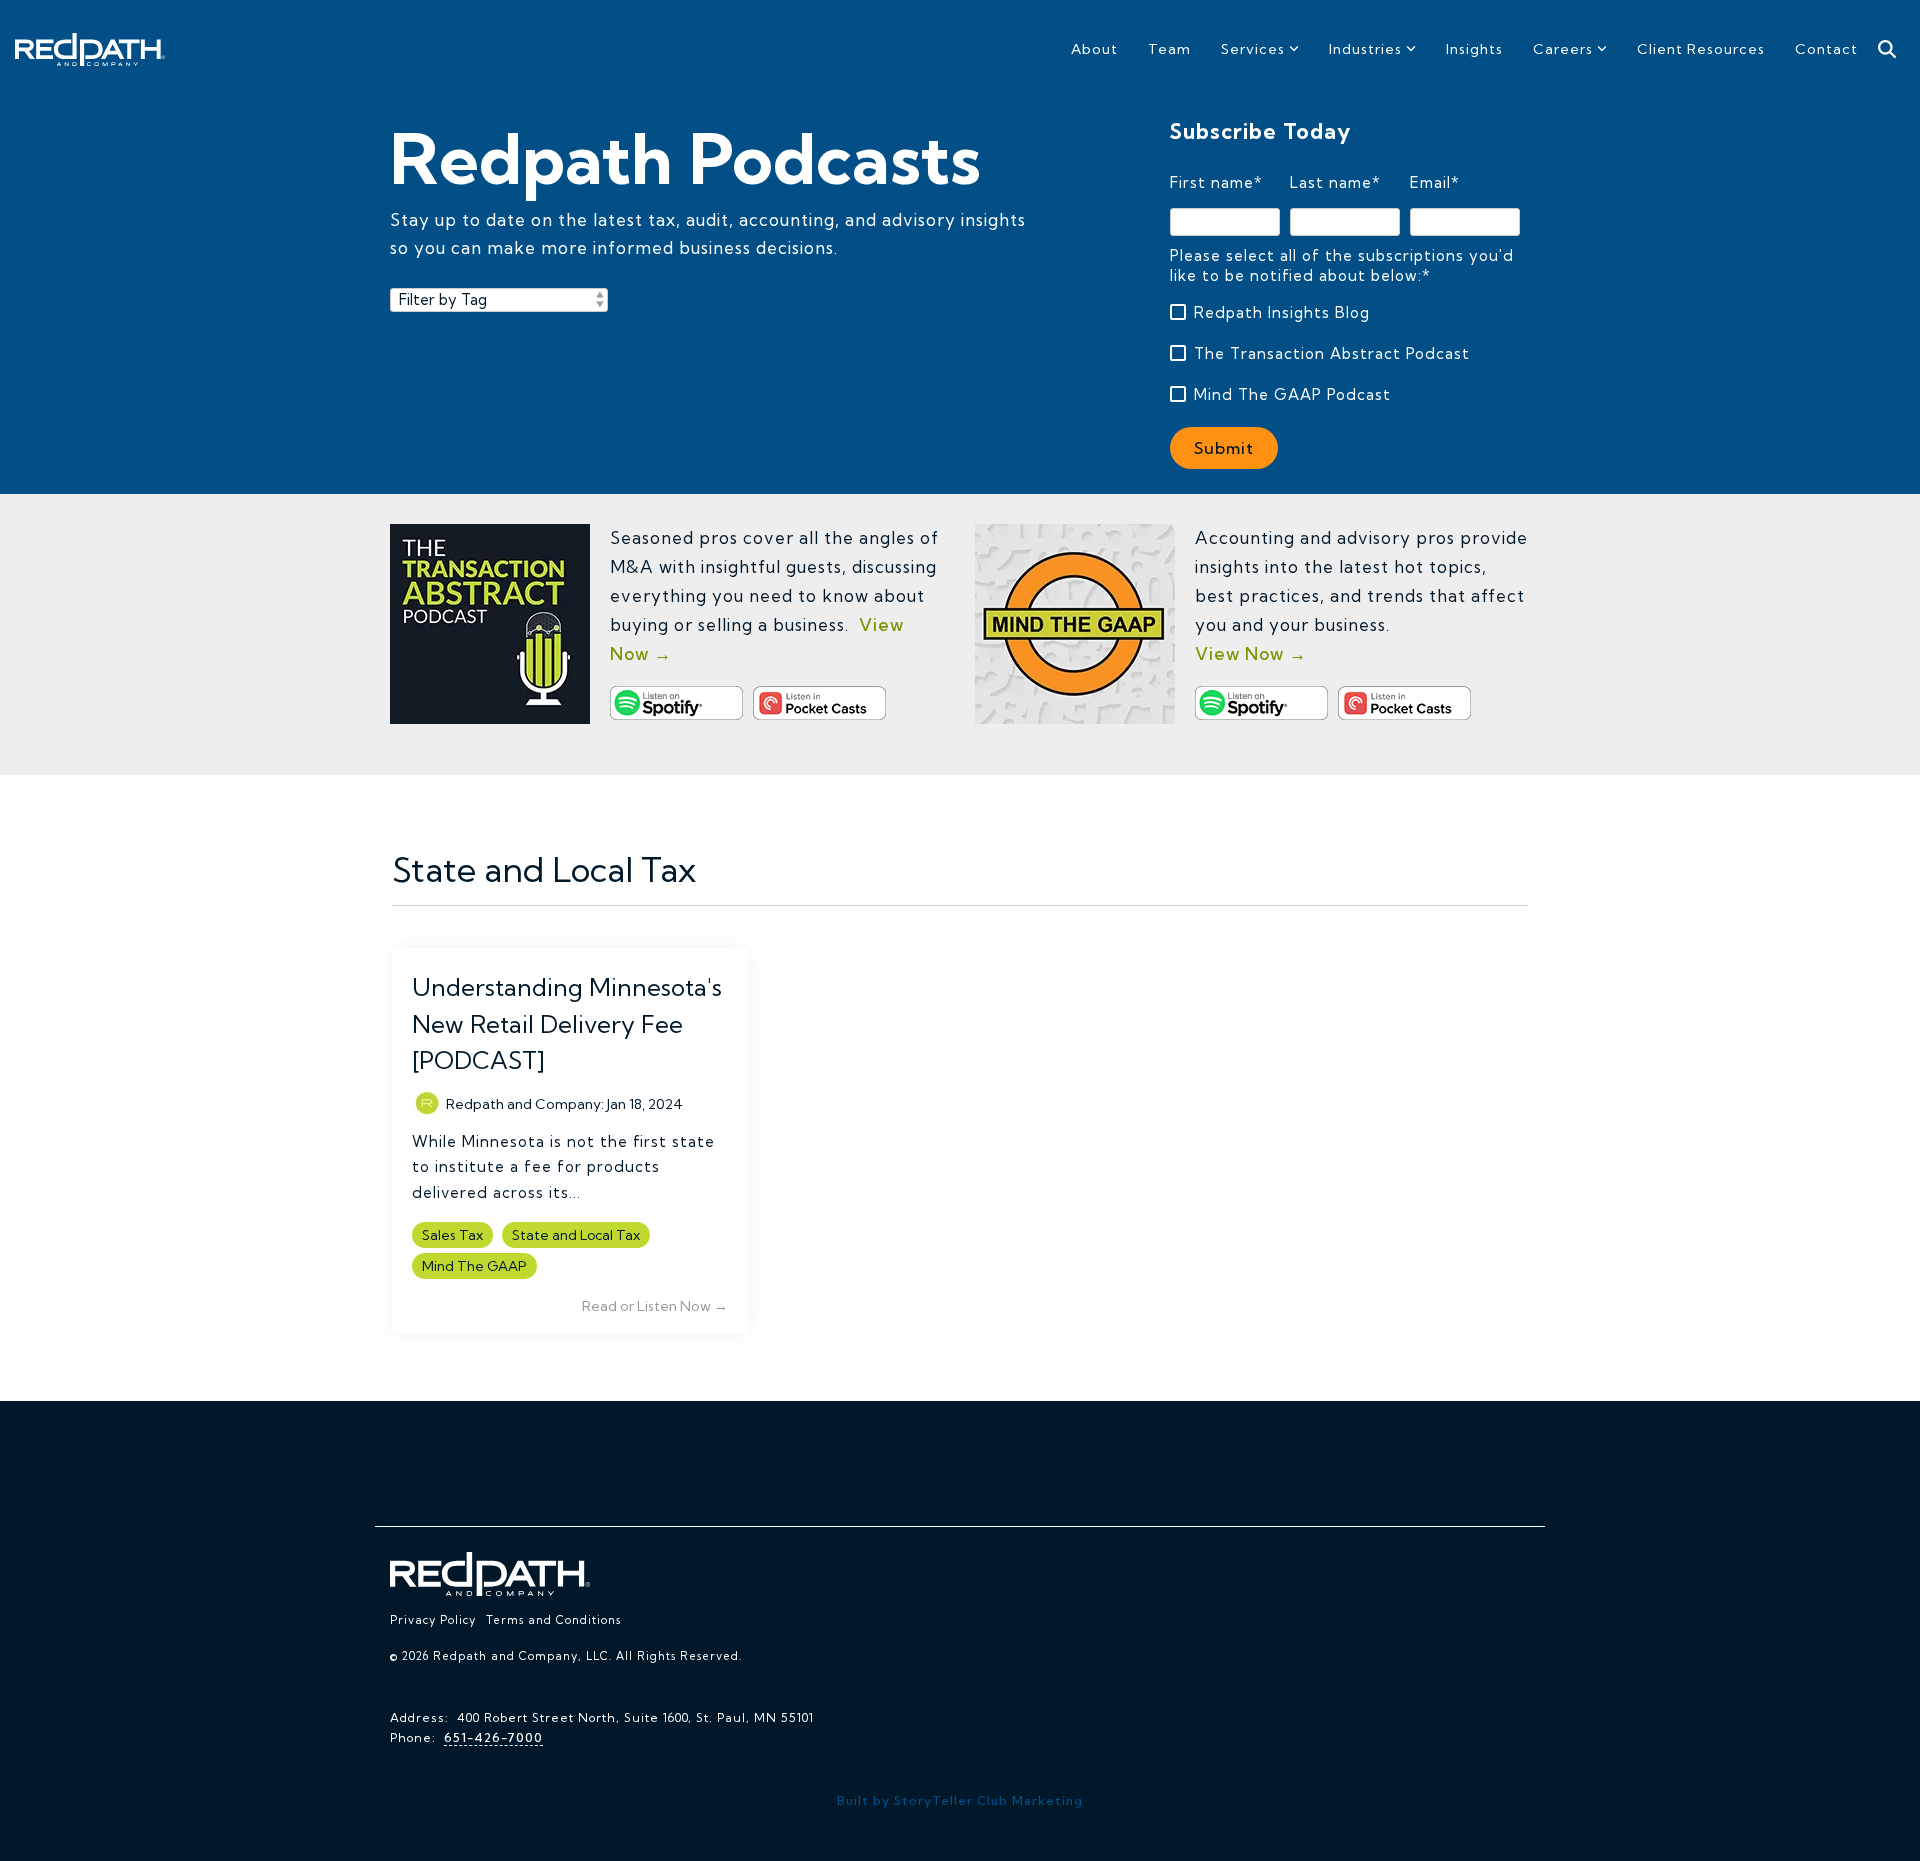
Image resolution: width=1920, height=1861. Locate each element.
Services (1253, 49)
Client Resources (1701, 49)
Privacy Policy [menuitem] (433, 1620)
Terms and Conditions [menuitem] (553, 1620)
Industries (1365, 49)
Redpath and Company (523, 1104)
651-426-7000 (493, 1737)
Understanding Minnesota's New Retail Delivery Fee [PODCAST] (567, 1023)
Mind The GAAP (474, 1266)
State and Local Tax (576, 1235)
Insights (1474, 49)
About (1094, 49)
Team (1169, 49)
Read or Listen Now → (655, 1306)
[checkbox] (1345, 353)
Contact (1826, 49)
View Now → (1251, 653)
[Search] (1887, 49)
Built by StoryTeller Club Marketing (960, 1800)
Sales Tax (452, 1235)
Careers (1563, 49)
